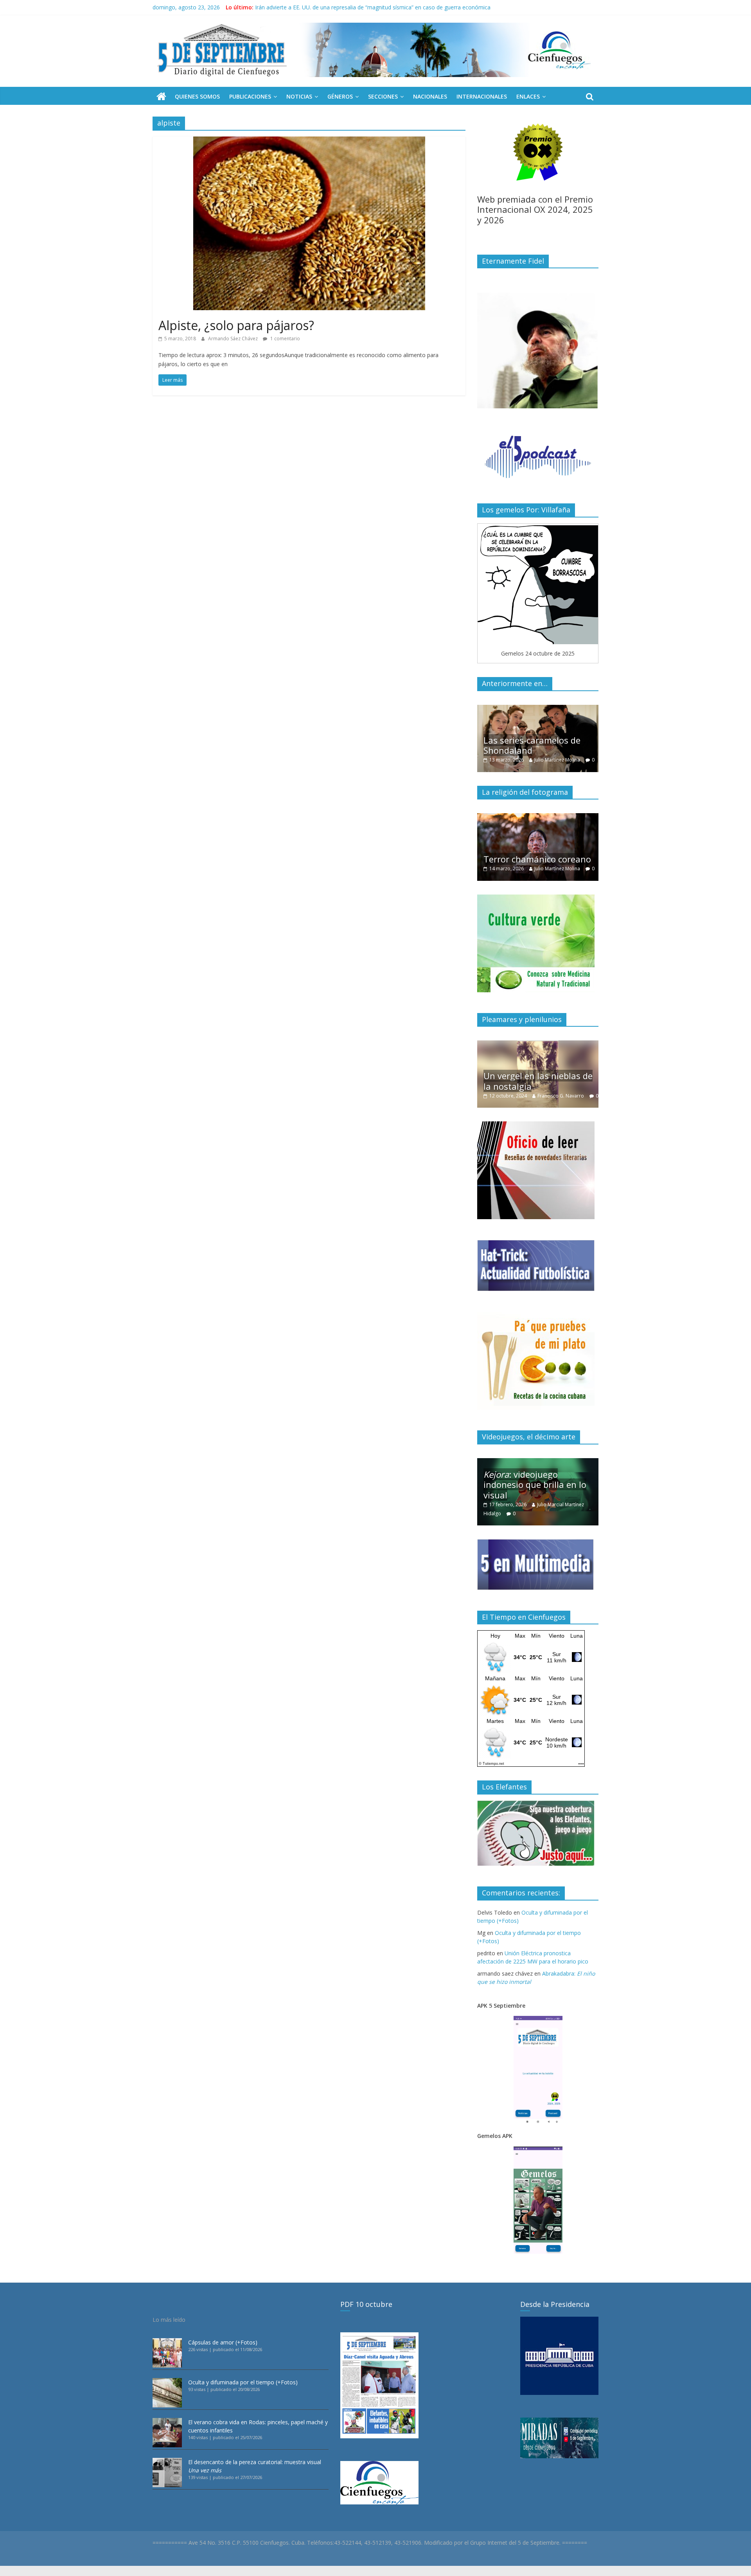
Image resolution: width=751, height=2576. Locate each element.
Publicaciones (250, 96)
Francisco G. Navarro (569, 1087)
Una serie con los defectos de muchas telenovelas (537, 745)
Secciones (383, 96)
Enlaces (528, 96)
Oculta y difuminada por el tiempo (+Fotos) (243, 2382)
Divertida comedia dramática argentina (526, 845)
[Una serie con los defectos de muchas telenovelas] (538, 709)
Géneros (340, 96)
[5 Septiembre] (161, 97)
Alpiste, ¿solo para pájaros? (236, 325)
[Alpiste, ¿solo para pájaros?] (309, 141)
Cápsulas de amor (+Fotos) (223, 2342)
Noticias (299, 96)
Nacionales (430, 96)
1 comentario (285, 339)
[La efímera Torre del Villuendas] (538, 1045)
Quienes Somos (197, 96)
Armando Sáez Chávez (234, 339)
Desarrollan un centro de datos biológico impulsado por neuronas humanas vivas (358, 7)
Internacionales (482, 96)
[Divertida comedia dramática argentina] (538, 817)
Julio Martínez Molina (560, 760)
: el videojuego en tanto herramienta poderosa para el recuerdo (539, 1485)
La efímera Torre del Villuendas (525, 1072)
